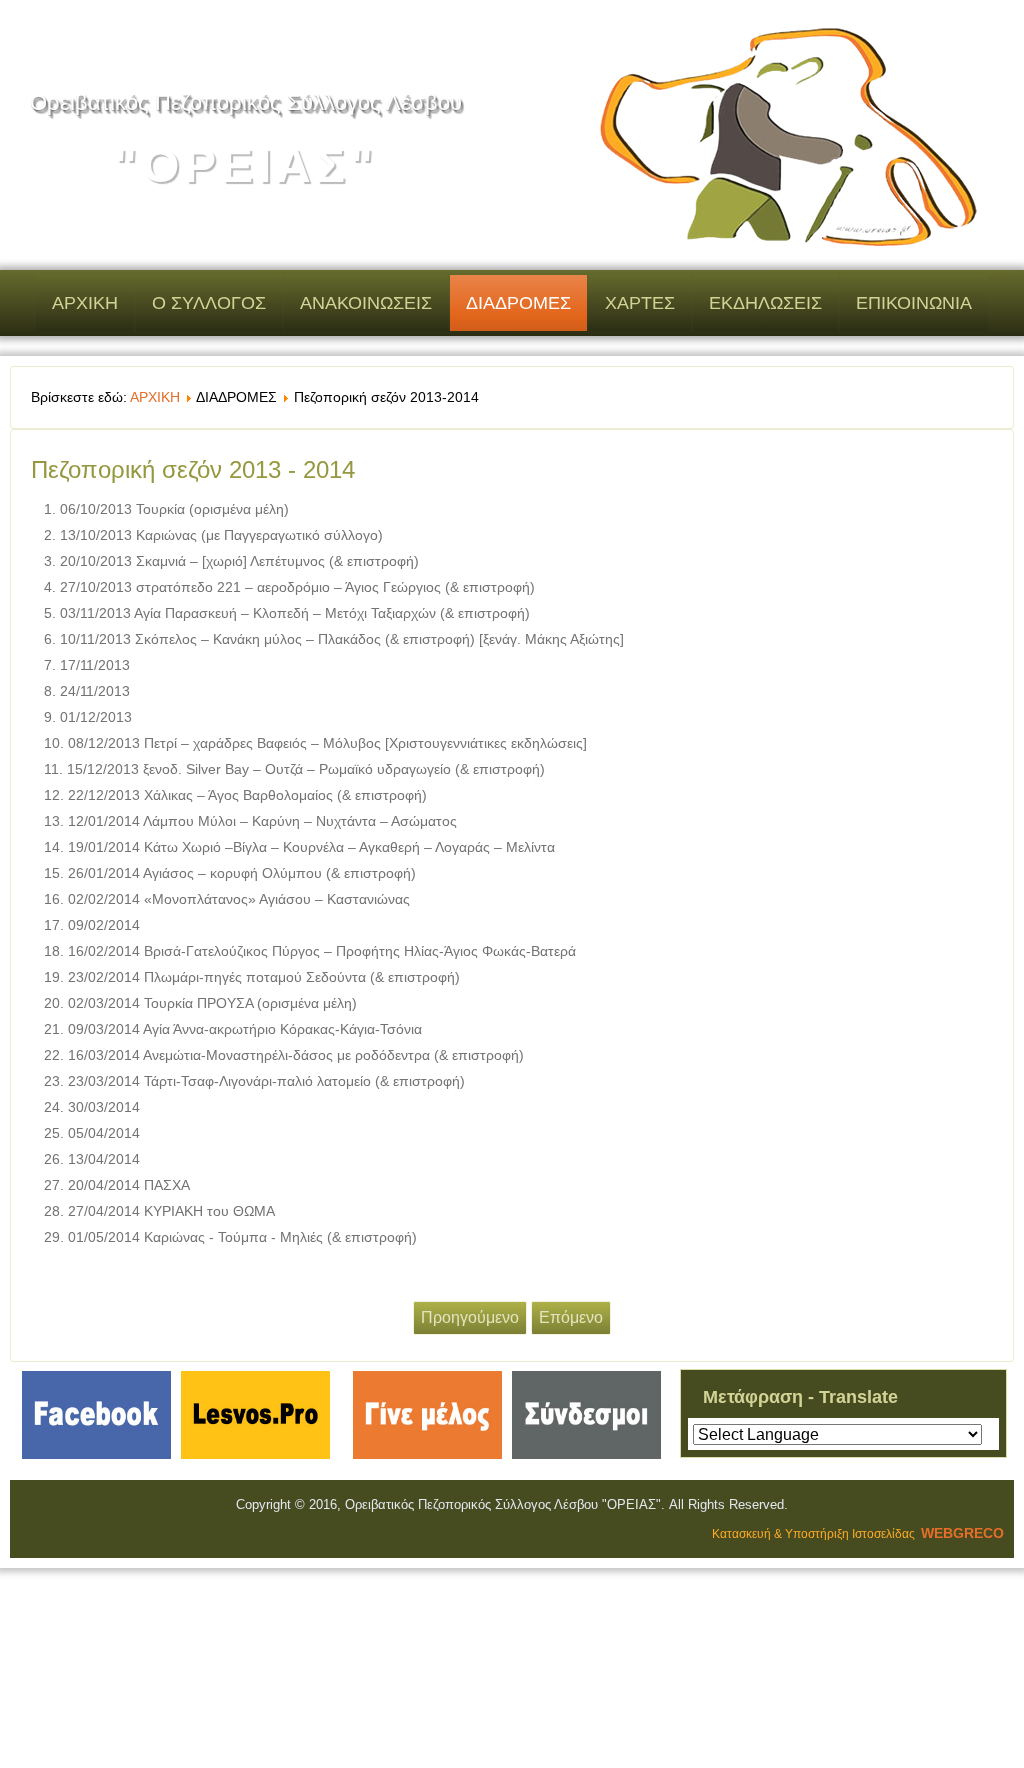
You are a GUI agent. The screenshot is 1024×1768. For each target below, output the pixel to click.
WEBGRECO (962, 1533)
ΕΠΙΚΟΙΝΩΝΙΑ (914, 303)
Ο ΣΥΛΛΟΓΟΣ (209, 303)
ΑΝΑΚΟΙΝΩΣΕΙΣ (366, 303)
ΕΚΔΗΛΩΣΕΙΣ (765, 303)
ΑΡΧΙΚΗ (85, 303)
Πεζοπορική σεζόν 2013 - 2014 (193, 469)
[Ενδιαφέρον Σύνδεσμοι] (586, 1459)
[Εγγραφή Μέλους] (427, 1459)
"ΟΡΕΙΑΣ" (246, 165)
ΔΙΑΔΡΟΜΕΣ (518, 303)
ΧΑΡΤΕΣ (640, 303)
